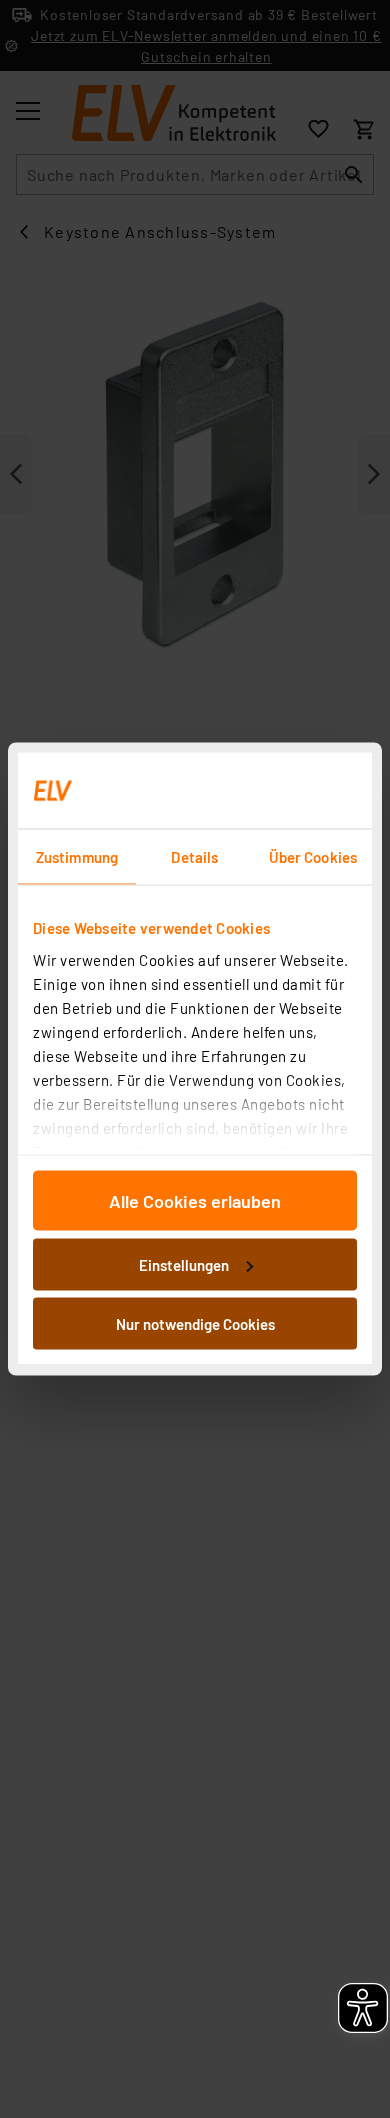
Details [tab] (194, 857)
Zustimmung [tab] (77, 857)
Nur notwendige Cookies (195, 1324)
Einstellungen (184, 1264)
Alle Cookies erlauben (195, 1201)
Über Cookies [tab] (313, 857)
